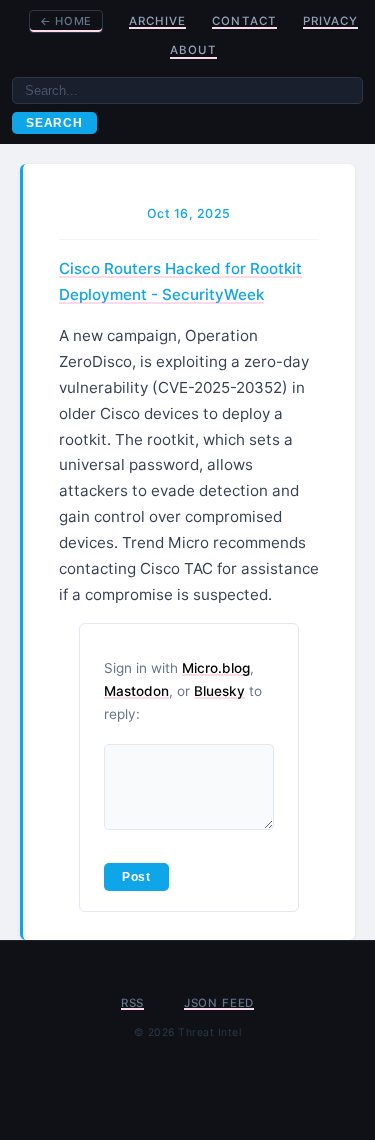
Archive (157, 21)
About (193, 50)
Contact (244, 21)
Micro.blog (216, 668)
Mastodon (136, 691)
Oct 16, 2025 (189, 213)
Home (66, 21)
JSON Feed (219, 1003)
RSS (132, 1003)
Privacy (330, 21)
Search (54, 123)
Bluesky (219, 691)
